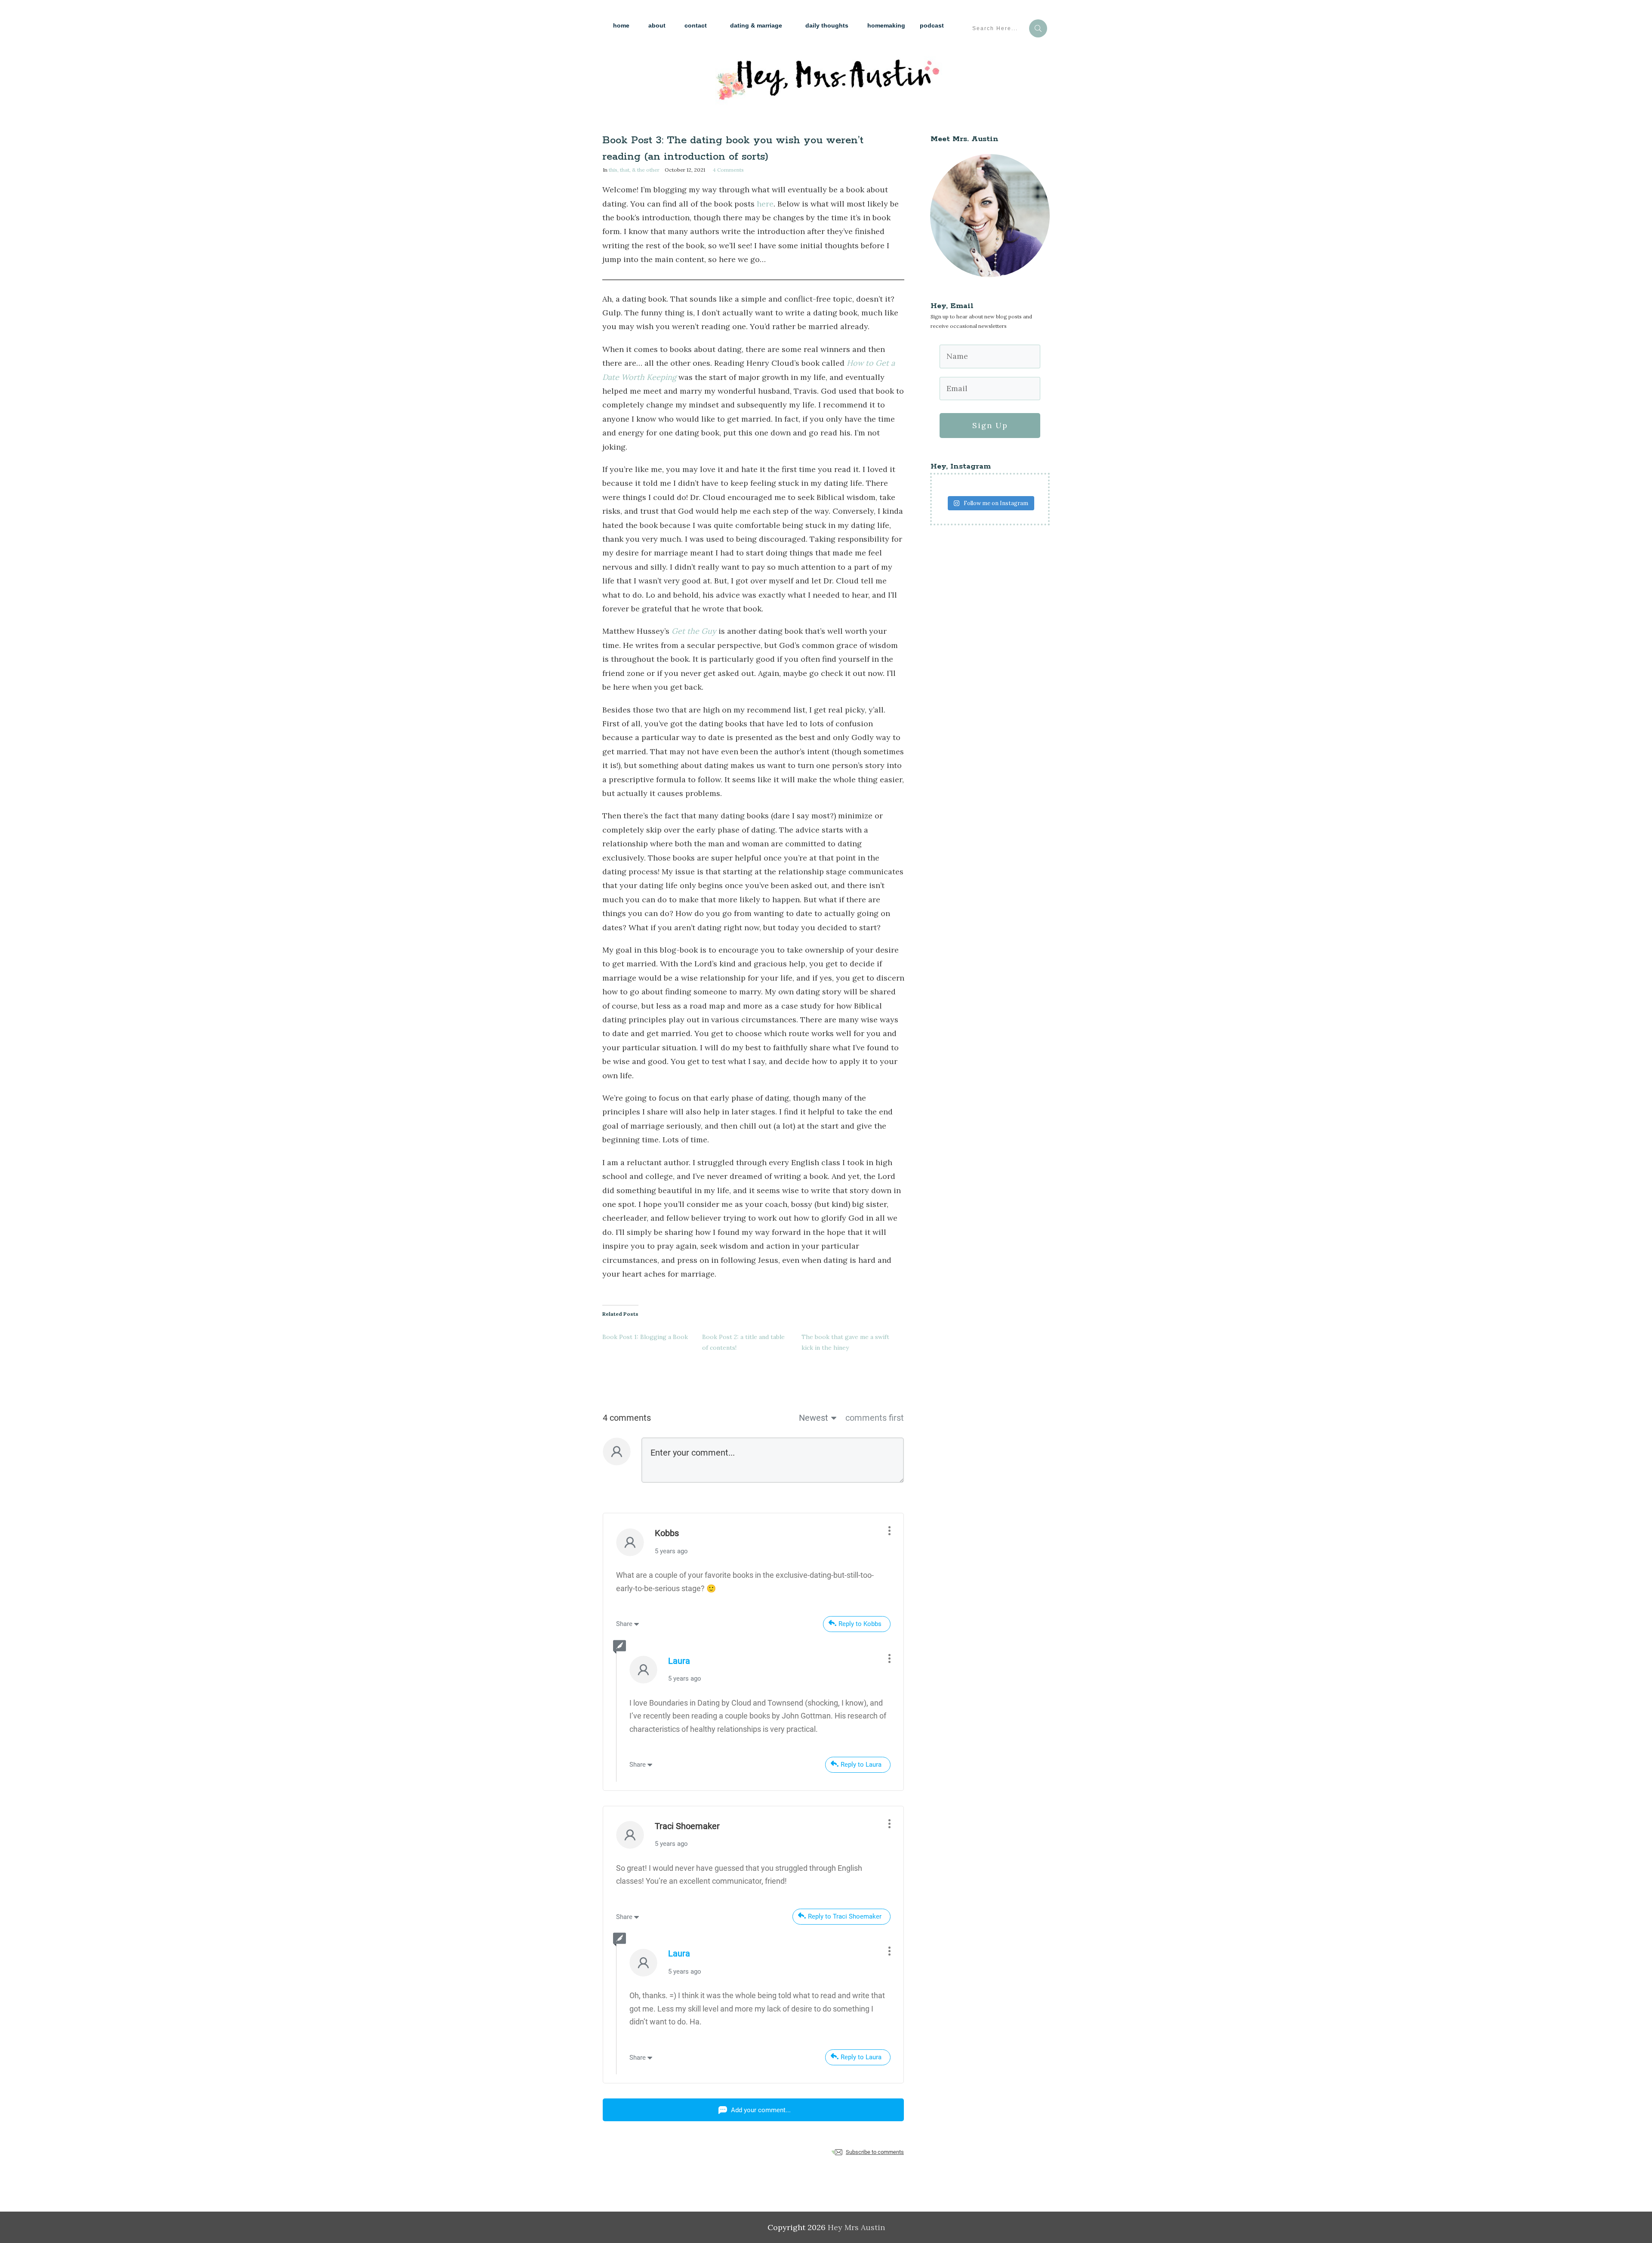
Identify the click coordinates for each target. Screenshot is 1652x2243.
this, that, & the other (634, 170)
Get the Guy (694, 631)
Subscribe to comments (875, 2152)
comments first (875, 1418)
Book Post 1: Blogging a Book (645, 1337)
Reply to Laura (861, 1765)
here (765, 204)
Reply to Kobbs (860, 1624)
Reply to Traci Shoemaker (845, 1916)
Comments (728, 170)
